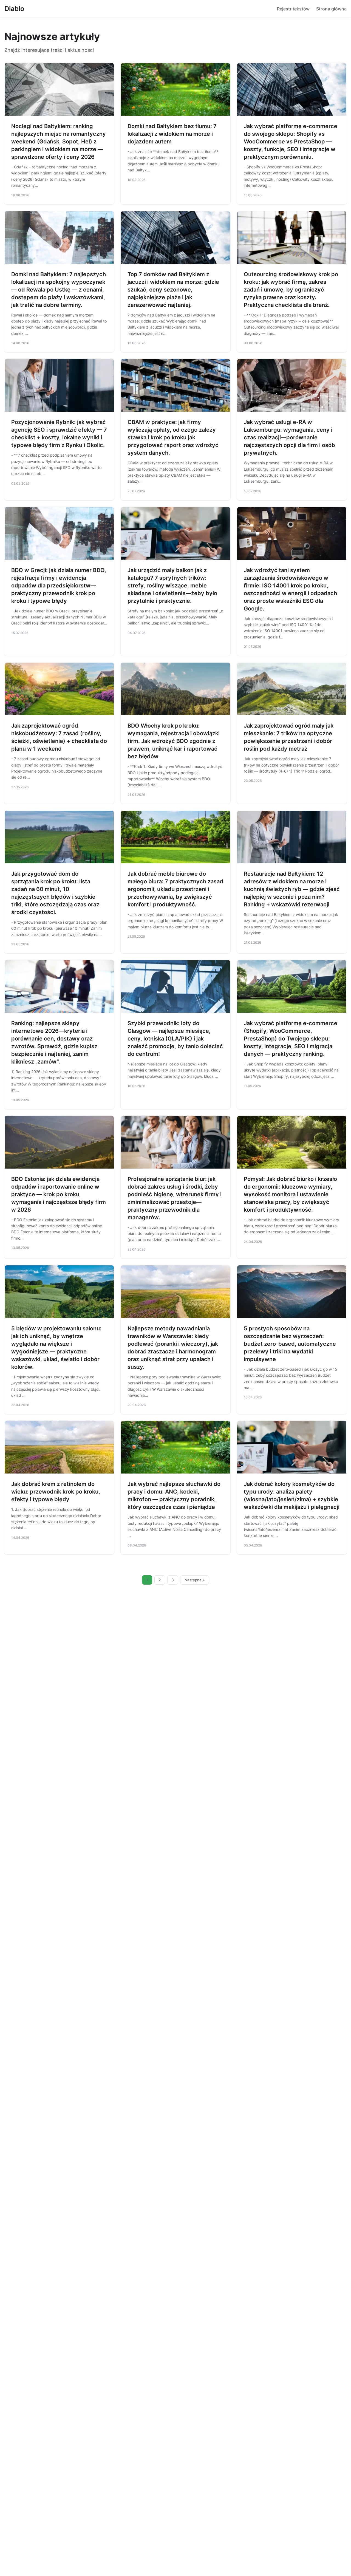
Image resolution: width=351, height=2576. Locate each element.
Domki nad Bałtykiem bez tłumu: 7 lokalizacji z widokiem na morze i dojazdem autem (172, 134)
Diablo (14, 9)
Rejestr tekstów (293, 9)
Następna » (195, 1580)
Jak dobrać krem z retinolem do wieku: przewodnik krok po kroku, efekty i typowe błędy (56, 1492)
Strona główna (331, 9)
